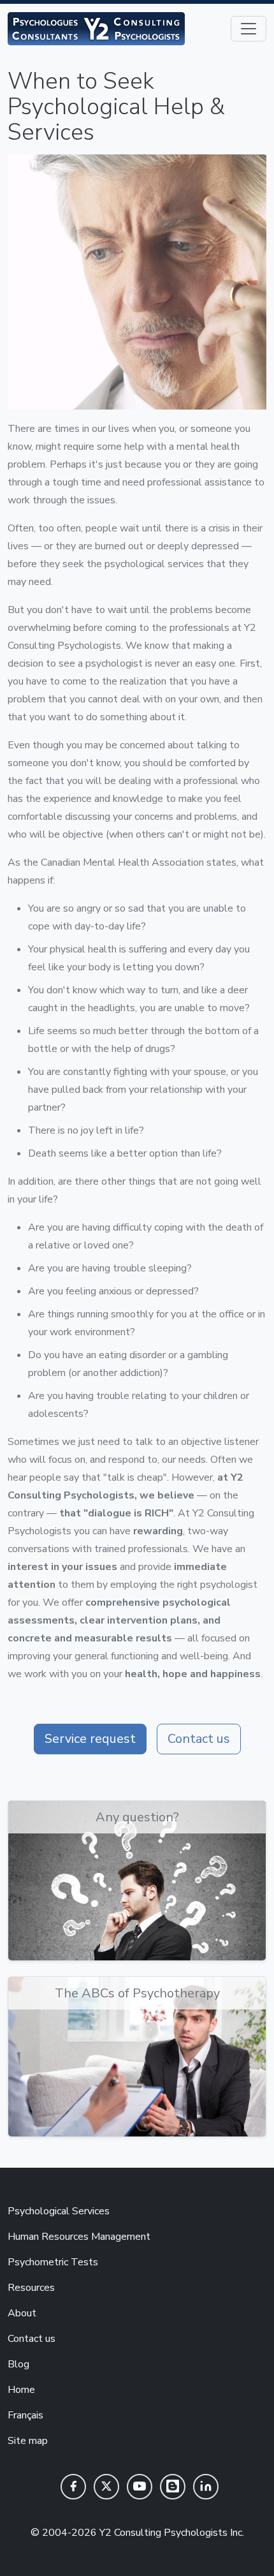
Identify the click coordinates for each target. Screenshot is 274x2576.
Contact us (199, 1739)
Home (21, 2390)
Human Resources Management (79, 2237)
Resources (31, 2288)
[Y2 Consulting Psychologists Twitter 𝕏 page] (106, 2487)
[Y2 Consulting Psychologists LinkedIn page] (206, 2487)
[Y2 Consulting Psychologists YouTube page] (140, 2487)
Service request (90, 1739)
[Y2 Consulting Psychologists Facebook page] (73, 2487)
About (22, 2313)
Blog (18, 2364)
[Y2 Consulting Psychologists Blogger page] (173, 2487)
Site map (28, 2441)
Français (25, 2415)
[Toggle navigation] (249, 29)
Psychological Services (59, 2211)
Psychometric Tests (53, 2262)
